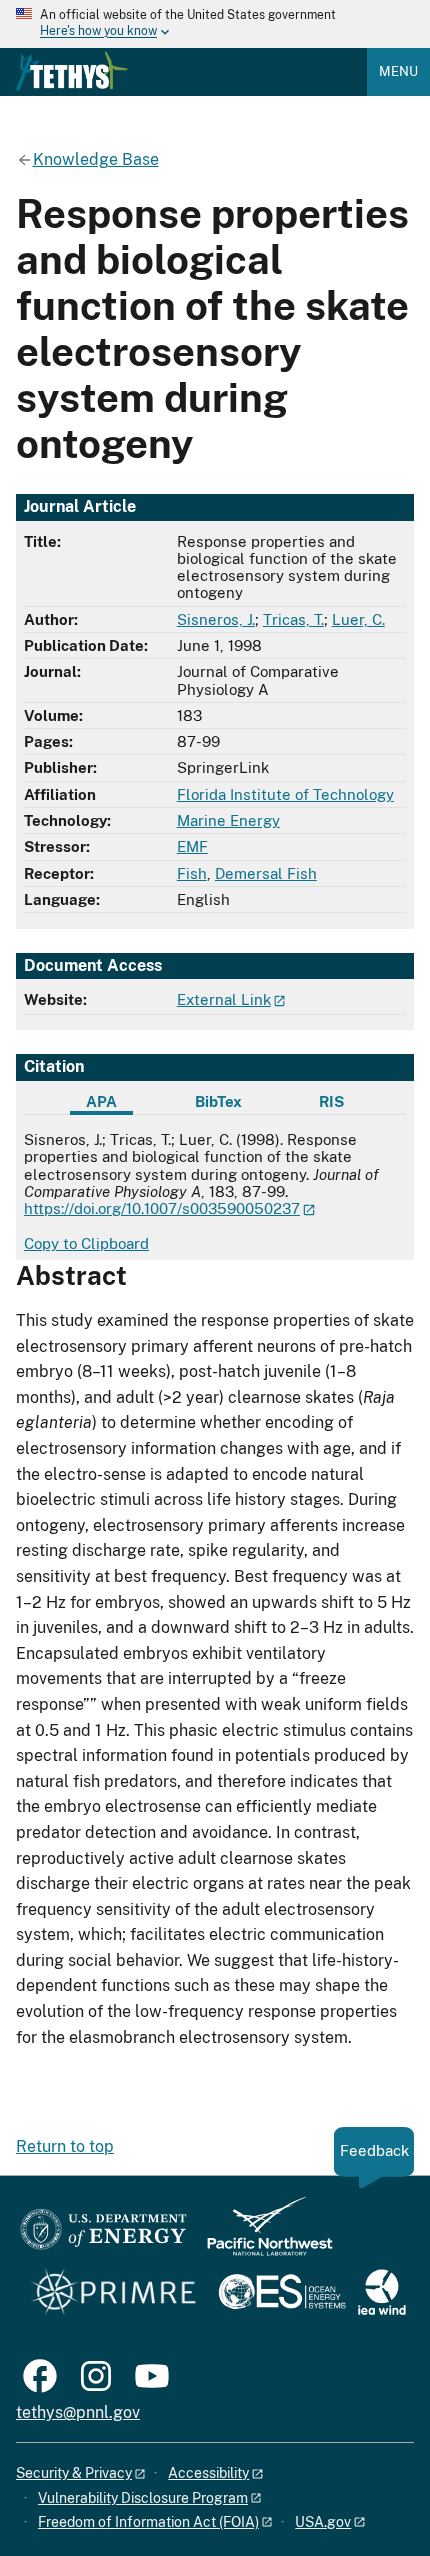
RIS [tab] (331, 1101)
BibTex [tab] (218, 1101)
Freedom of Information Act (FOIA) (148, 2522)
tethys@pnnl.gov (78, 2412)
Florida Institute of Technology (285, 794)
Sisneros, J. (216, 619)
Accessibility (208, 2473)
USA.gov (323, 2522)
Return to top (65, 2146)
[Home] (72, 71)
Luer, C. (358, 619)
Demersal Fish (266, 873)
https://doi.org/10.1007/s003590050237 (162, 1208)
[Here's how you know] (215, 24)
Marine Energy (228, 820)
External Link (224, 999)
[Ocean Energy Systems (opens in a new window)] (283, 2293)
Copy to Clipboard (86, 1243)
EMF (192, 846)
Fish (192, 873)
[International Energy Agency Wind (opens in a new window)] (382, 2293)
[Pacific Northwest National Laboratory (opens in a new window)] (262, 2235)
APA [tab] (101, 1101)
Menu (398, 71)
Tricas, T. (293, 619)
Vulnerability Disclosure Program (143, 2498)
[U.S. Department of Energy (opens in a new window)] (103, 2235)
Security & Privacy (74, 2473)
